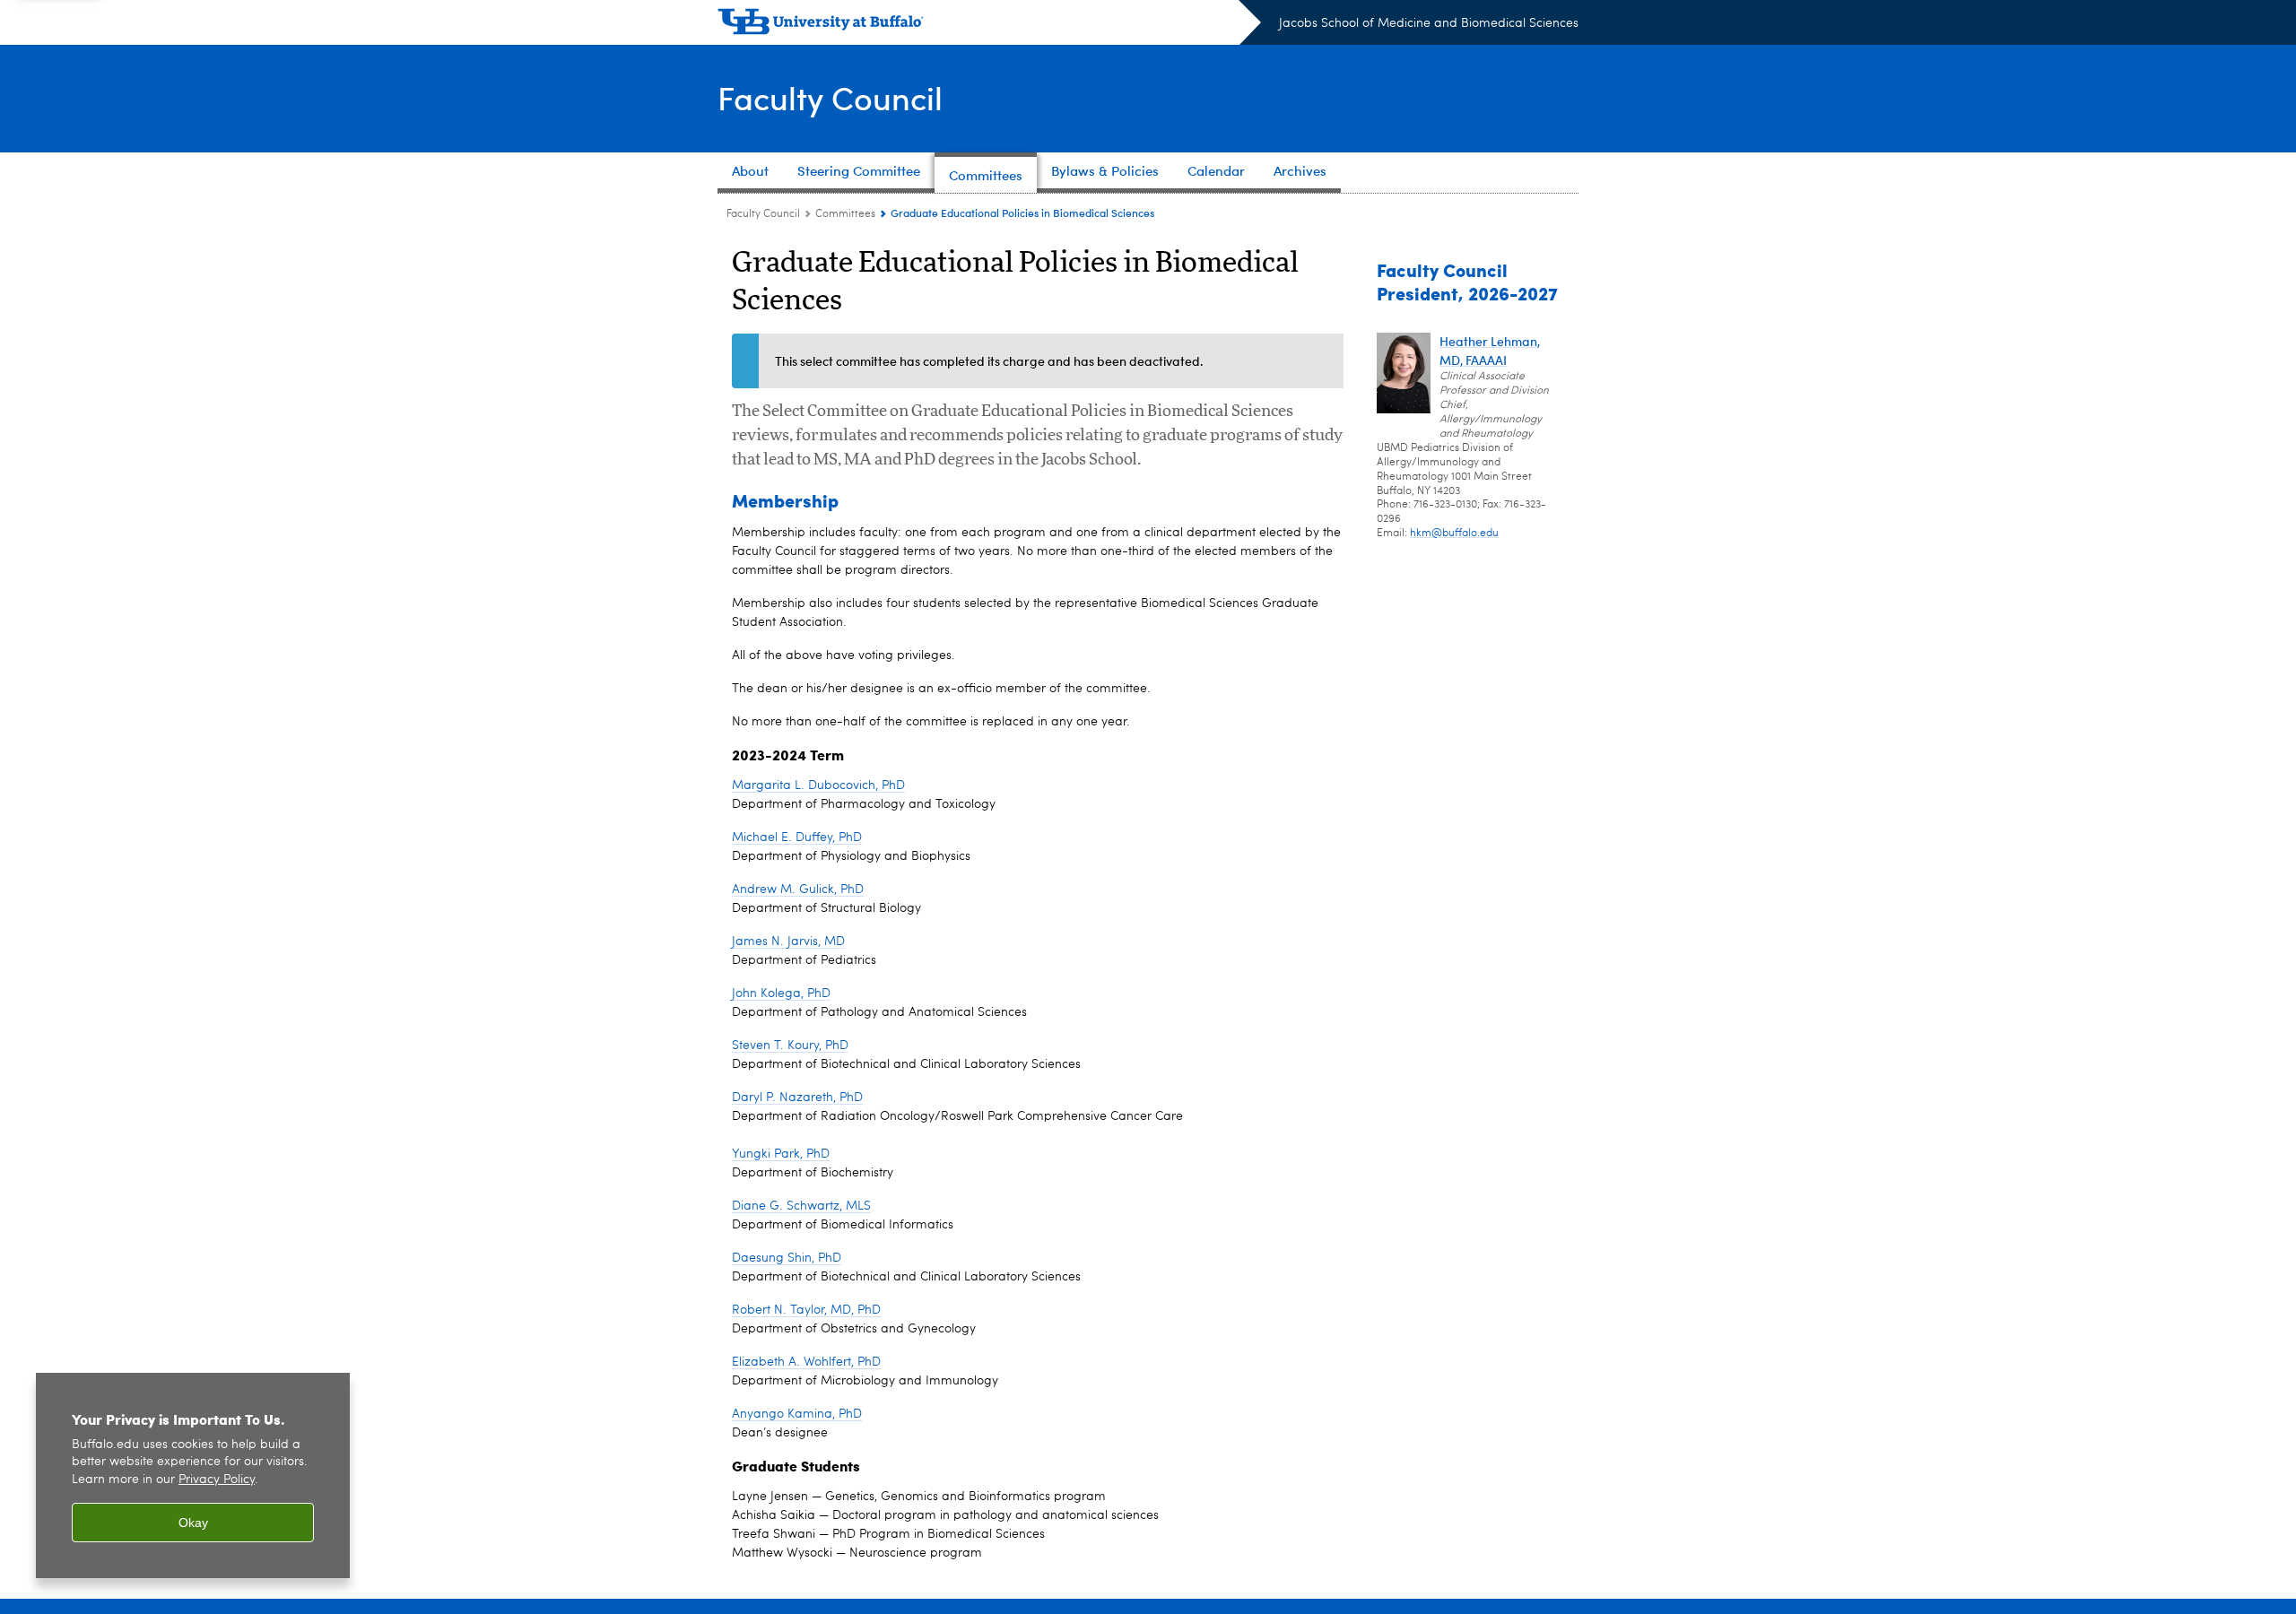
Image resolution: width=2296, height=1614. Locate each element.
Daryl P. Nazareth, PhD (797, 1098)
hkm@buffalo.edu (1454, 534)
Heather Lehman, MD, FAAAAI (1490, 351)
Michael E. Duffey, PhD (797, 837)
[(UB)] (989, 25)
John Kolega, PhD (781, 994)
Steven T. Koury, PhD (790, 1046)
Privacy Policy (217, 1480)
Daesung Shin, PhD (787, 1258)
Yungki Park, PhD (781, 1154)
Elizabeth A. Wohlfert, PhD (806, 1362)
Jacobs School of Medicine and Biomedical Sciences (1429, 23)
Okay (193, 1523)
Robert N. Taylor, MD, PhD (806, 1310)
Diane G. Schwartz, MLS (801, 1206)
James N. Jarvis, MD (788, 941)
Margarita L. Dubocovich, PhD (818, 785)
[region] (193, 1475)
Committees (845, 214)
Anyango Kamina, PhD (797, 1414)
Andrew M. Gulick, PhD (798, 889)
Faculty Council (830, 97)
